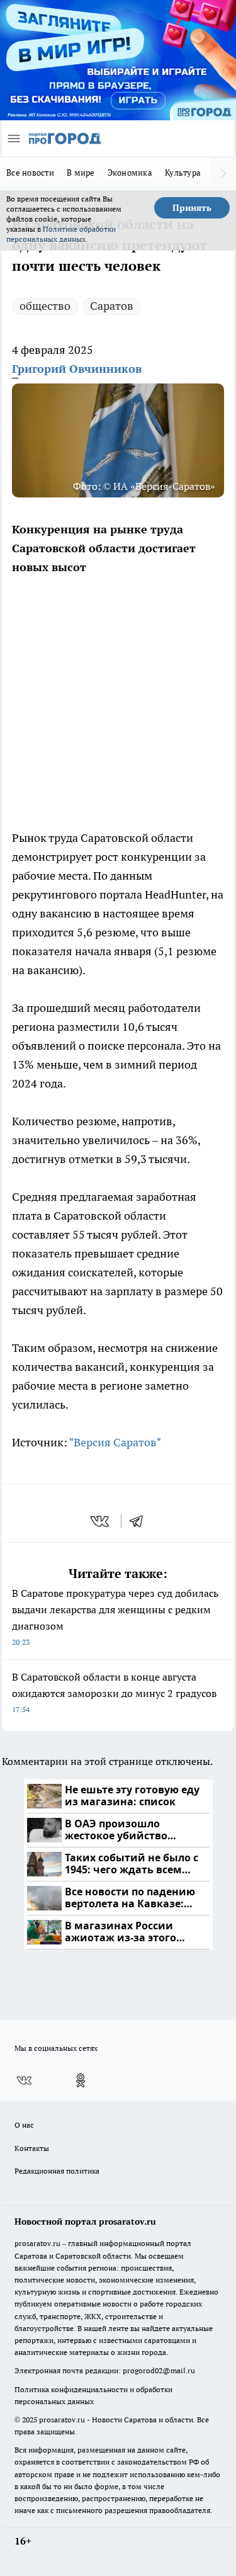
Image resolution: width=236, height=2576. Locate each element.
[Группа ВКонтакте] (24, 2080)
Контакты (32, 2148)
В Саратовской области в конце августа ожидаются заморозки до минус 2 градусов (114, 1692)
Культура (183, 173)
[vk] (101, 1521)
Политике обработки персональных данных (61, 234)
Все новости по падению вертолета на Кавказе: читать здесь (130, 1898)
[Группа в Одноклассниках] (81, 2080)
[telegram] (140, 1521)
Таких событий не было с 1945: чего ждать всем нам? (132, 1864)
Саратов (112, 306)
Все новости (30, 173)
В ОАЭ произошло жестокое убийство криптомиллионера (118, 1830)
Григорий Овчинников (77, 369)
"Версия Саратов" (115, 1442)
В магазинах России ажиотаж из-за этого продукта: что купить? (125, 1932)
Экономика (130, 173)
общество (45, 306)
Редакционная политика (57, 2171)
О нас (24, 2125)
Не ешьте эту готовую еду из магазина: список (132, 1796)
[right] (223, 174)
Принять (192, 208)
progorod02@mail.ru (159, 2370)
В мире (81, 173)
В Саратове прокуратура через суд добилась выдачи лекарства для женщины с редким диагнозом (115, 1617)
